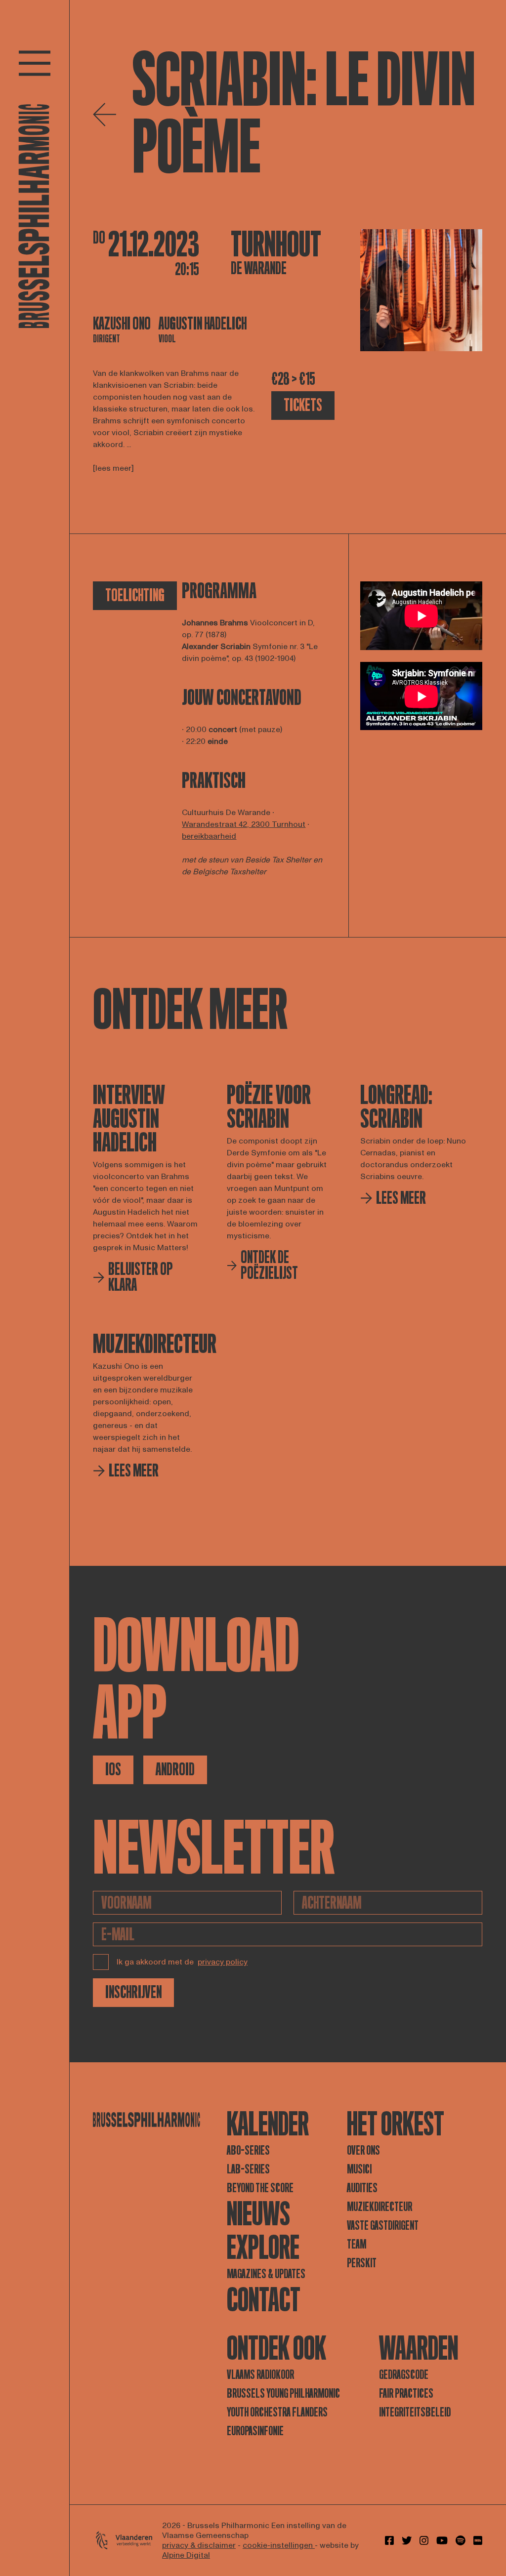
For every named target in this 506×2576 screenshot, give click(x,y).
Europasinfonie (255, 2431)
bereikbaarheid (209, 836)
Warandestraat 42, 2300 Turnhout (244, 824)
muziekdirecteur (379, 2207)
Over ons (363, 2150)
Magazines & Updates (266, 2274)
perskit (362, 2263)
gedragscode (404, 2375)
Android (175, 1770)
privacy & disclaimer (199, 2545)
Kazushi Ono (122, 324)
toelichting (135, 595)
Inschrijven (133, 1992)
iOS (113, 1770)
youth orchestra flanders (277, 2412)
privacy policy (223, 1962)
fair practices (406, 2393)
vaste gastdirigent (383, 2226)
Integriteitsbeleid (415, 2412)
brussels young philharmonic (283, 2393)
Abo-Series (248, 2150)
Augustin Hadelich (203, 324)
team (357, 2244)
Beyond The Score (260, 2188)
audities (362, 2188)
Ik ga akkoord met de (182, 1962)
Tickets (303, 405)
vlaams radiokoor (260, 2375)
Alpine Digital (186, 2555)
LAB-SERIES (248, 2169)
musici (359, 2169)
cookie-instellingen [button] (279, 2545)
